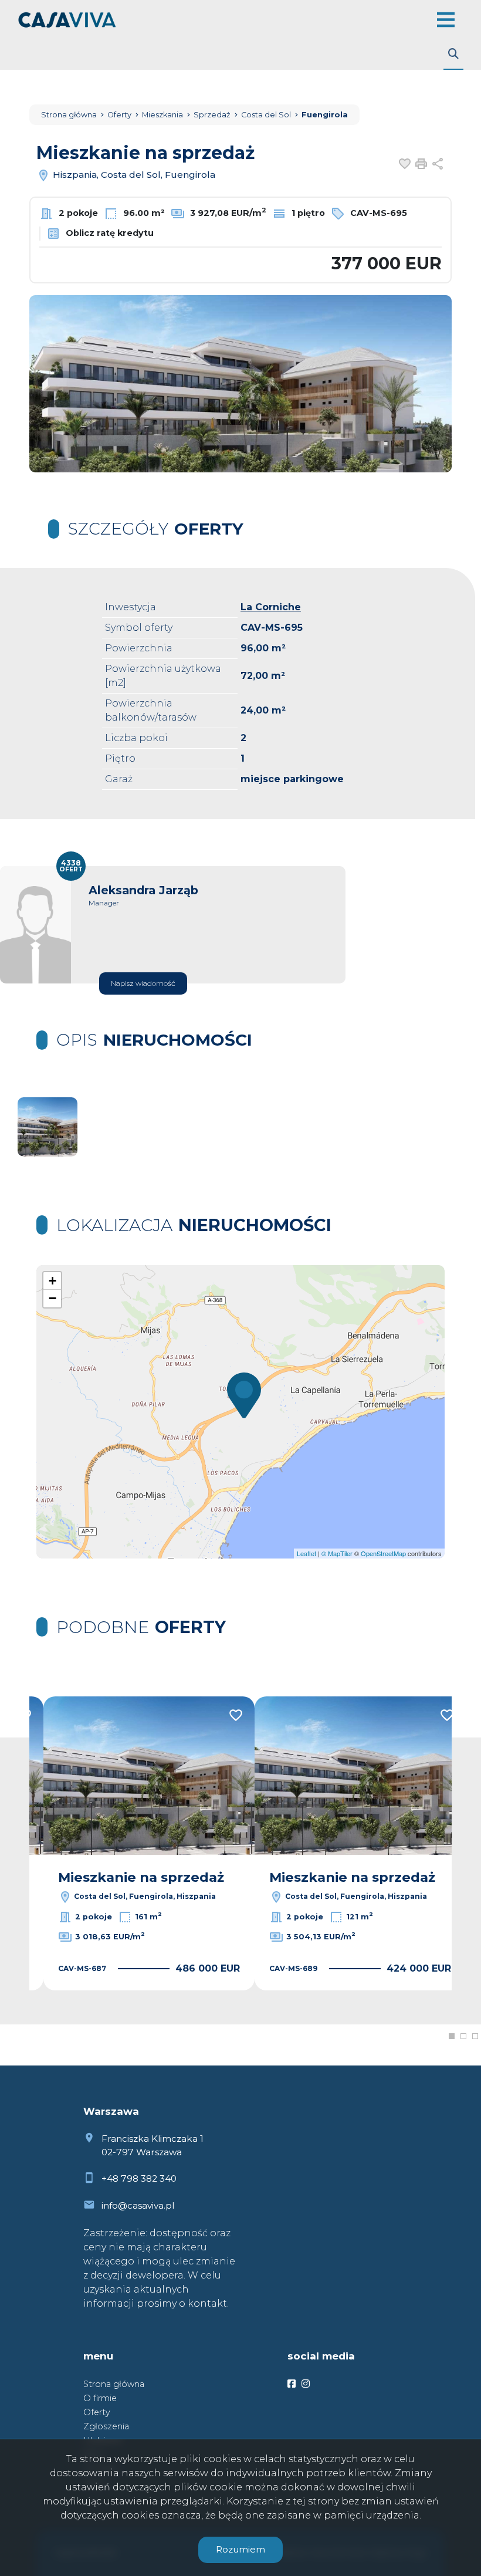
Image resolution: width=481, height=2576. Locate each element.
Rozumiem (240, 2549)
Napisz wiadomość (143, 983)
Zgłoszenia (106, 2426)
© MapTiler (337, 1553)
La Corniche (271, 607)
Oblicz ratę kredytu (109, 233)
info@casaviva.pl (138, 2205)
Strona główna (114, 2384)
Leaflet (306, 1553)
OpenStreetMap (383, 1553)
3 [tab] (475, 2036)
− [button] (52, 1298)
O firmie (100, 2398)
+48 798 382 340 (139, 2178)
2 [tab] (463, 2036)
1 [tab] (452, 2036)
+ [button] (52, 1281)
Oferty (97, 2412)
